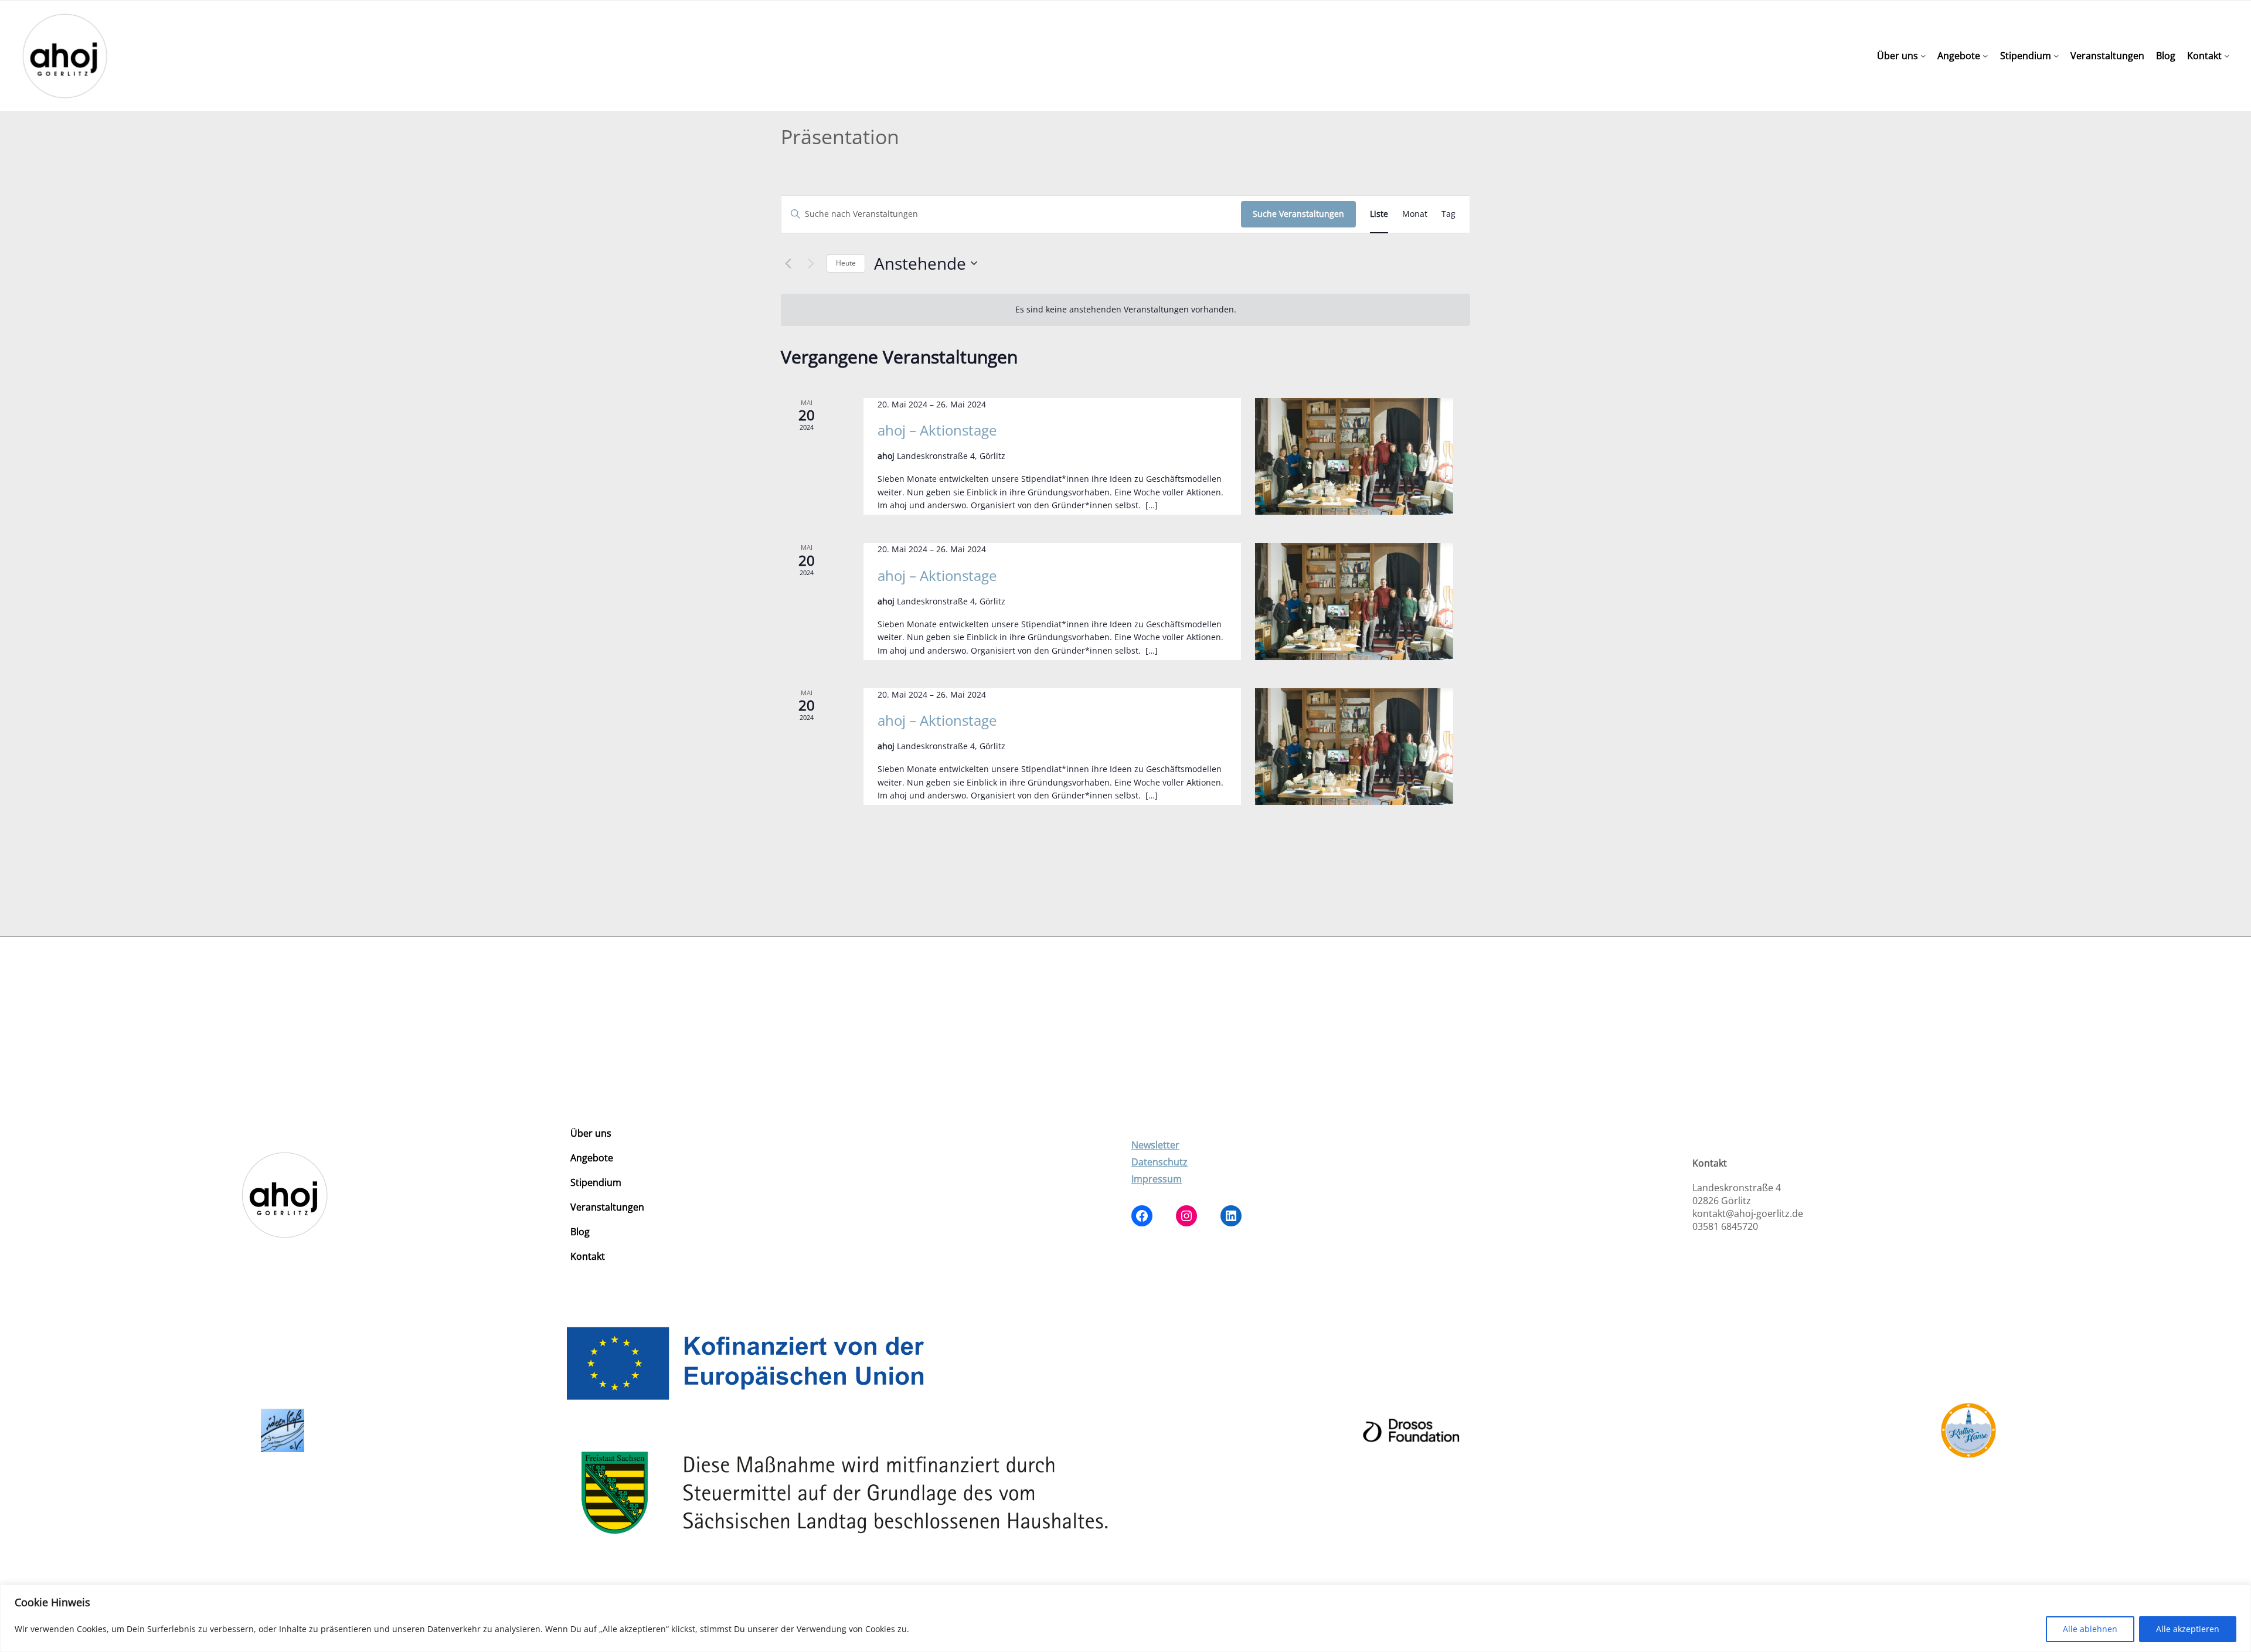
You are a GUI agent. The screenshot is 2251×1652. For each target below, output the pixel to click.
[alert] (1125, 310)
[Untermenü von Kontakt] (2227, 56)
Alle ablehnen (2090, 1629)
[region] (1125, 1618)
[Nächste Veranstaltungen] (811, 263)
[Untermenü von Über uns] (1923, 56)
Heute (846, 263)
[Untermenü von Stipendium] (2056, 56)
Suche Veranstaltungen (1298, 214)
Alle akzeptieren (2188, 1629)
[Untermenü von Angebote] (1985, 56)
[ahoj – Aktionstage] (1354, 457)
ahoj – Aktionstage (937, 430)
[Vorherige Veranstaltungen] (788, 263)
